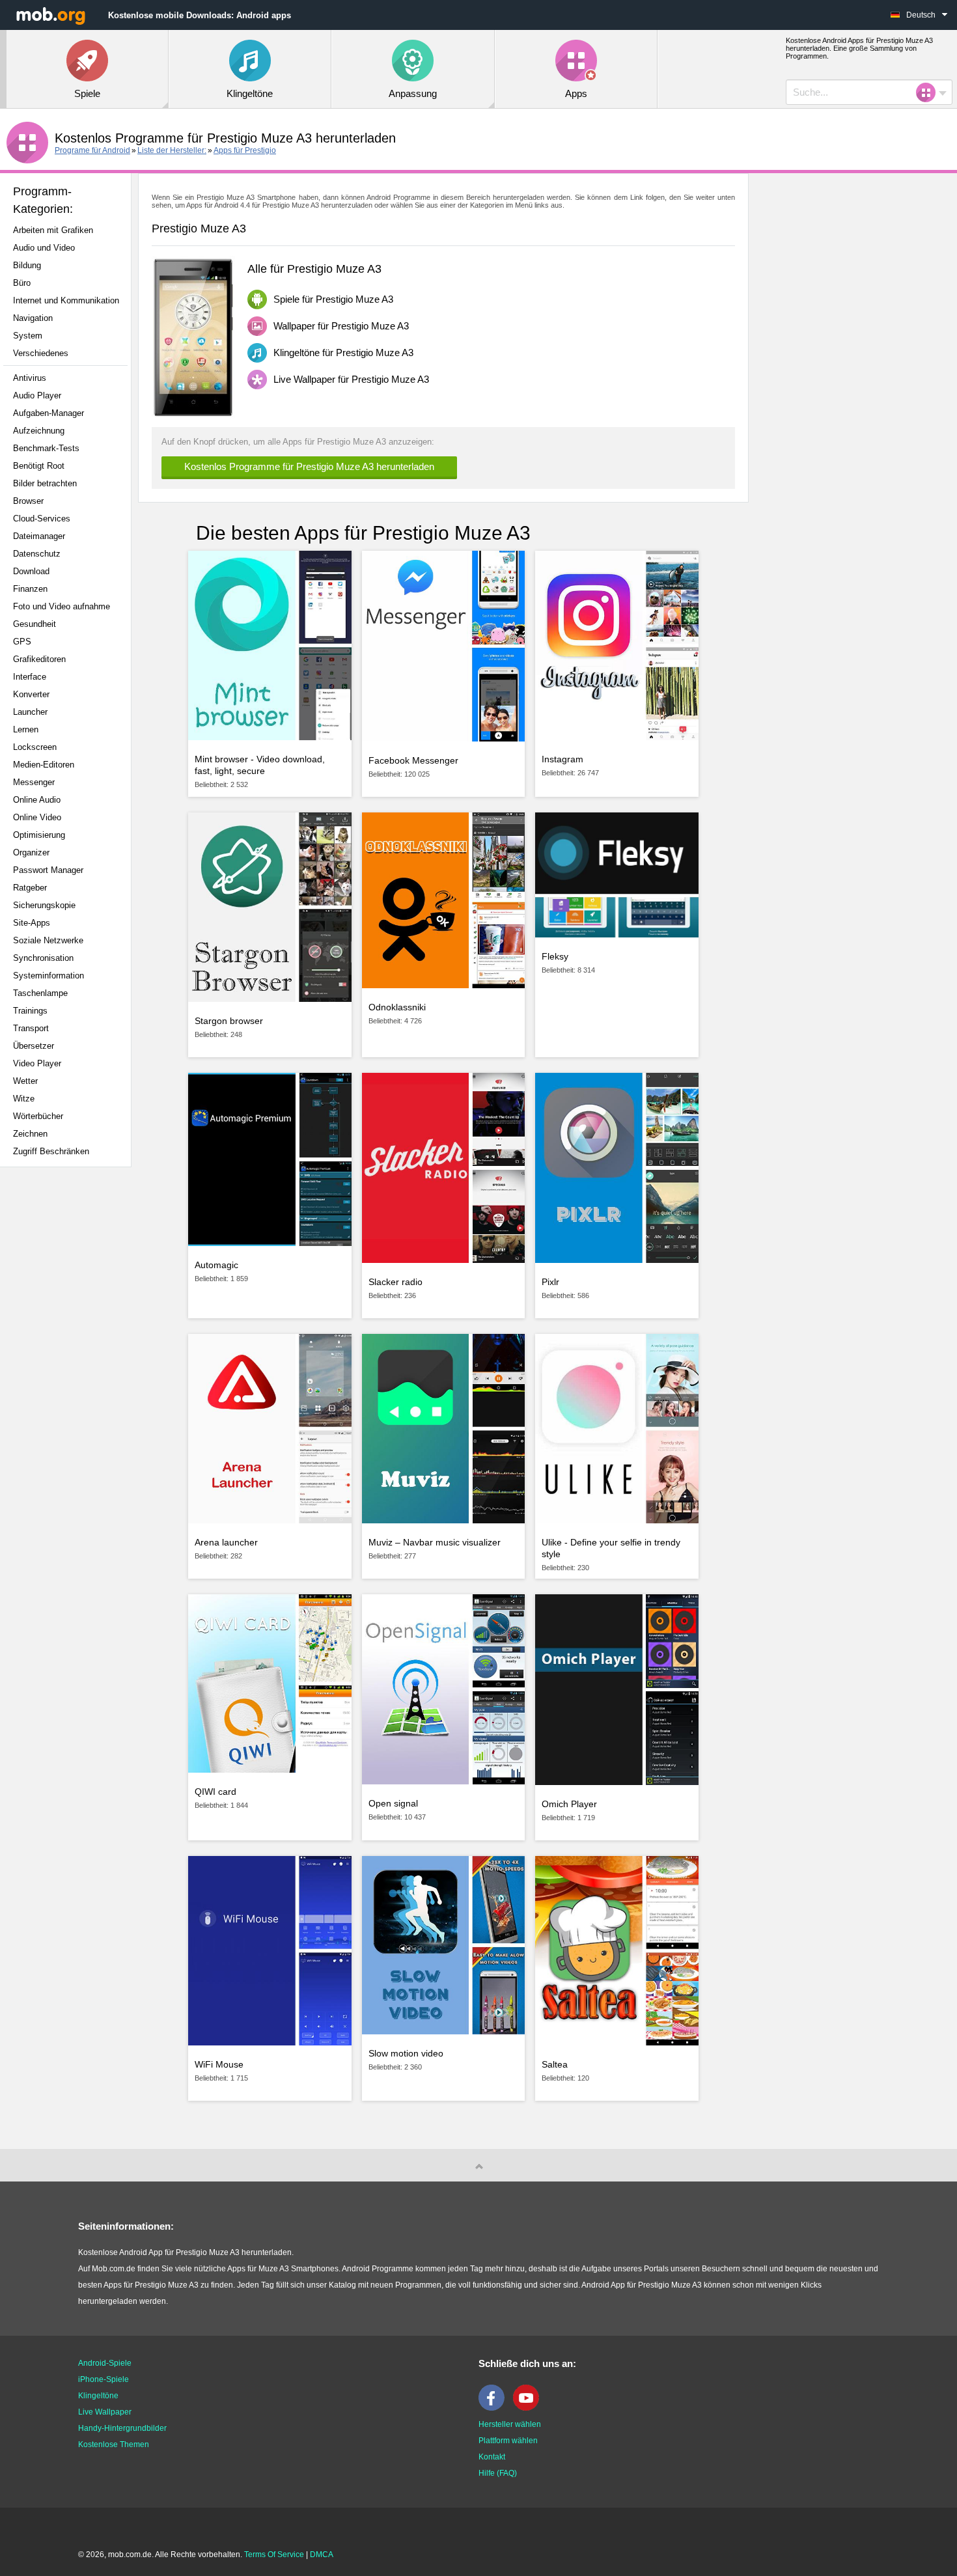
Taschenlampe (40, 993)
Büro (22, 283)
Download (31, 571)
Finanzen (30, 589)
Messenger (34, 782)
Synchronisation (43, 958)
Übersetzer (34, 1046)
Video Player (37, 1063)
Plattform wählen (508, 2441)
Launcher (30, 712)
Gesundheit (35, 624)
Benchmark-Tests (46, 448)
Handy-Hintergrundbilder (122, 2428)
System (28, 336)
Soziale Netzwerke (48, 940)
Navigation (33, 318)
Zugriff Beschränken (51, 1151)
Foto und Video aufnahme (62, 606)
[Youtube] (529, 2408)
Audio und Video (44, 248)
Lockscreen (35, 747)
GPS (22, 642)
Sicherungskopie (44, 905)
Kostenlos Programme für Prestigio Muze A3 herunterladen (309, 466)
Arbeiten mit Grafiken (53, 230)
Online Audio (37, 800)
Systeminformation (49, 976)
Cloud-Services (42, 519)
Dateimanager (39, 536)
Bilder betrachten (45, 483)
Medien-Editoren (44, 765)
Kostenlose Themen (114, 2444)
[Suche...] (930, 92)
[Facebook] (495, 2408)
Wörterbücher (38, 1116)
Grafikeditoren (39, 659)
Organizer (31, 852)
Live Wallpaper (105, 2412)
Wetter (25, 1081)
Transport (31, 1028)
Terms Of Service (274, 2555)
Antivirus (30, 378)
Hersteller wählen (510, 2424)
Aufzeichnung (39, 431)
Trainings (30, 1011)
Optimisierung (39, 835)
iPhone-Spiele (104, 2379)
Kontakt (492, 2457)
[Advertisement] (69, 1382)
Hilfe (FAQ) (498, 2473)
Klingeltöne (98, 2396)
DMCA (322, 2555)
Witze (24, 1099)
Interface (30, 677)
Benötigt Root (39, 466)
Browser (28, 501)
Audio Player (37, 395)
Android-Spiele (105, 2363)
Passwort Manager (48, 870)
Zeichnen (30, 1134)
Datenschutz (37, 554)
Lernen (26, 729)
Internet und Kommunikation (66, 300)
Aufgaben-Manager (49, 413)
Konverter (31, 694)
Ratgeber (30, 888)
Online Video (37, 817)
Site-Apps (32, 923)
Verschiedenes (41, 353)
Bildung (27, 265)
